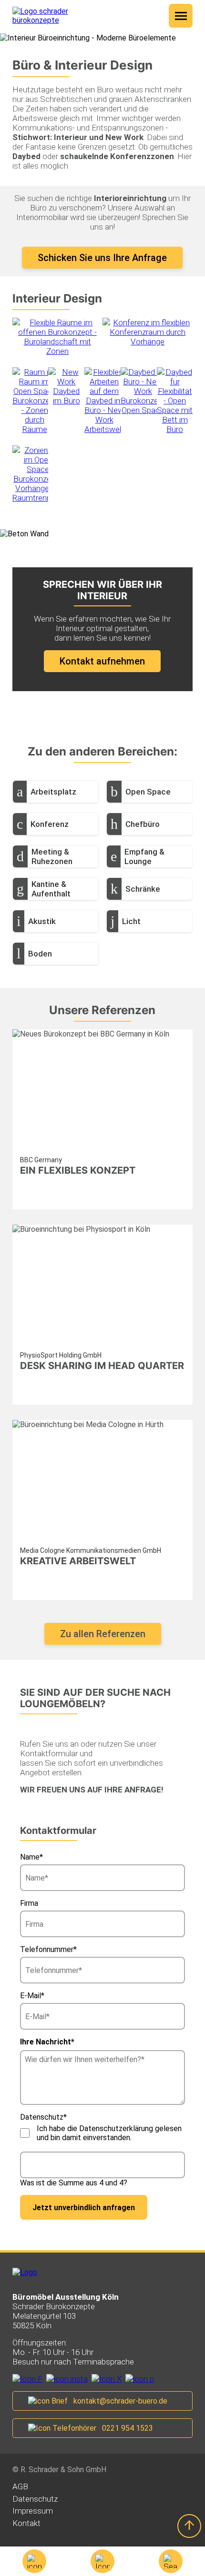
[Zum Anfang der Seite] (189, 2526)
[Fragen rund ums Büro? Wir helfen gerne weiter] (102, 2561)
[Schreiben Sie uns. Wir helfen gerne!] (34, 2561)
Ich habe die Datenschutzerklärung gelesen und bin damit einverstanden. (109, 2133)
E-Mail (38, 1996)
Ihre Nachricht (47, 2042)
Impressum (33, 2511)
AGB (20, 2486)
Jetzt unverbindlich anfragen (84, 2208)
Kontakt (26, 2523)
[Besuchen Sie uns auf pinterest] (140, 2379)
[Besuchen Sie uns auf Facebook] (27, 2379)
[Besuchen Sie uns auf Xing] (107, 2379)
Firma (29, 1903)
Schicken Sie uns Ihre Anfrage (102, 258)
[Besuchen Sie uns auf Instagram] (67, 2379)
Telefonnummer (48, 1949)
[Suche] (171, 2561)
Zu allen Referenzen (103, 1634)
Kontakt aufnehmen (102, 661)
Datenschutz (35, 2499)
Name (38, 1857)
